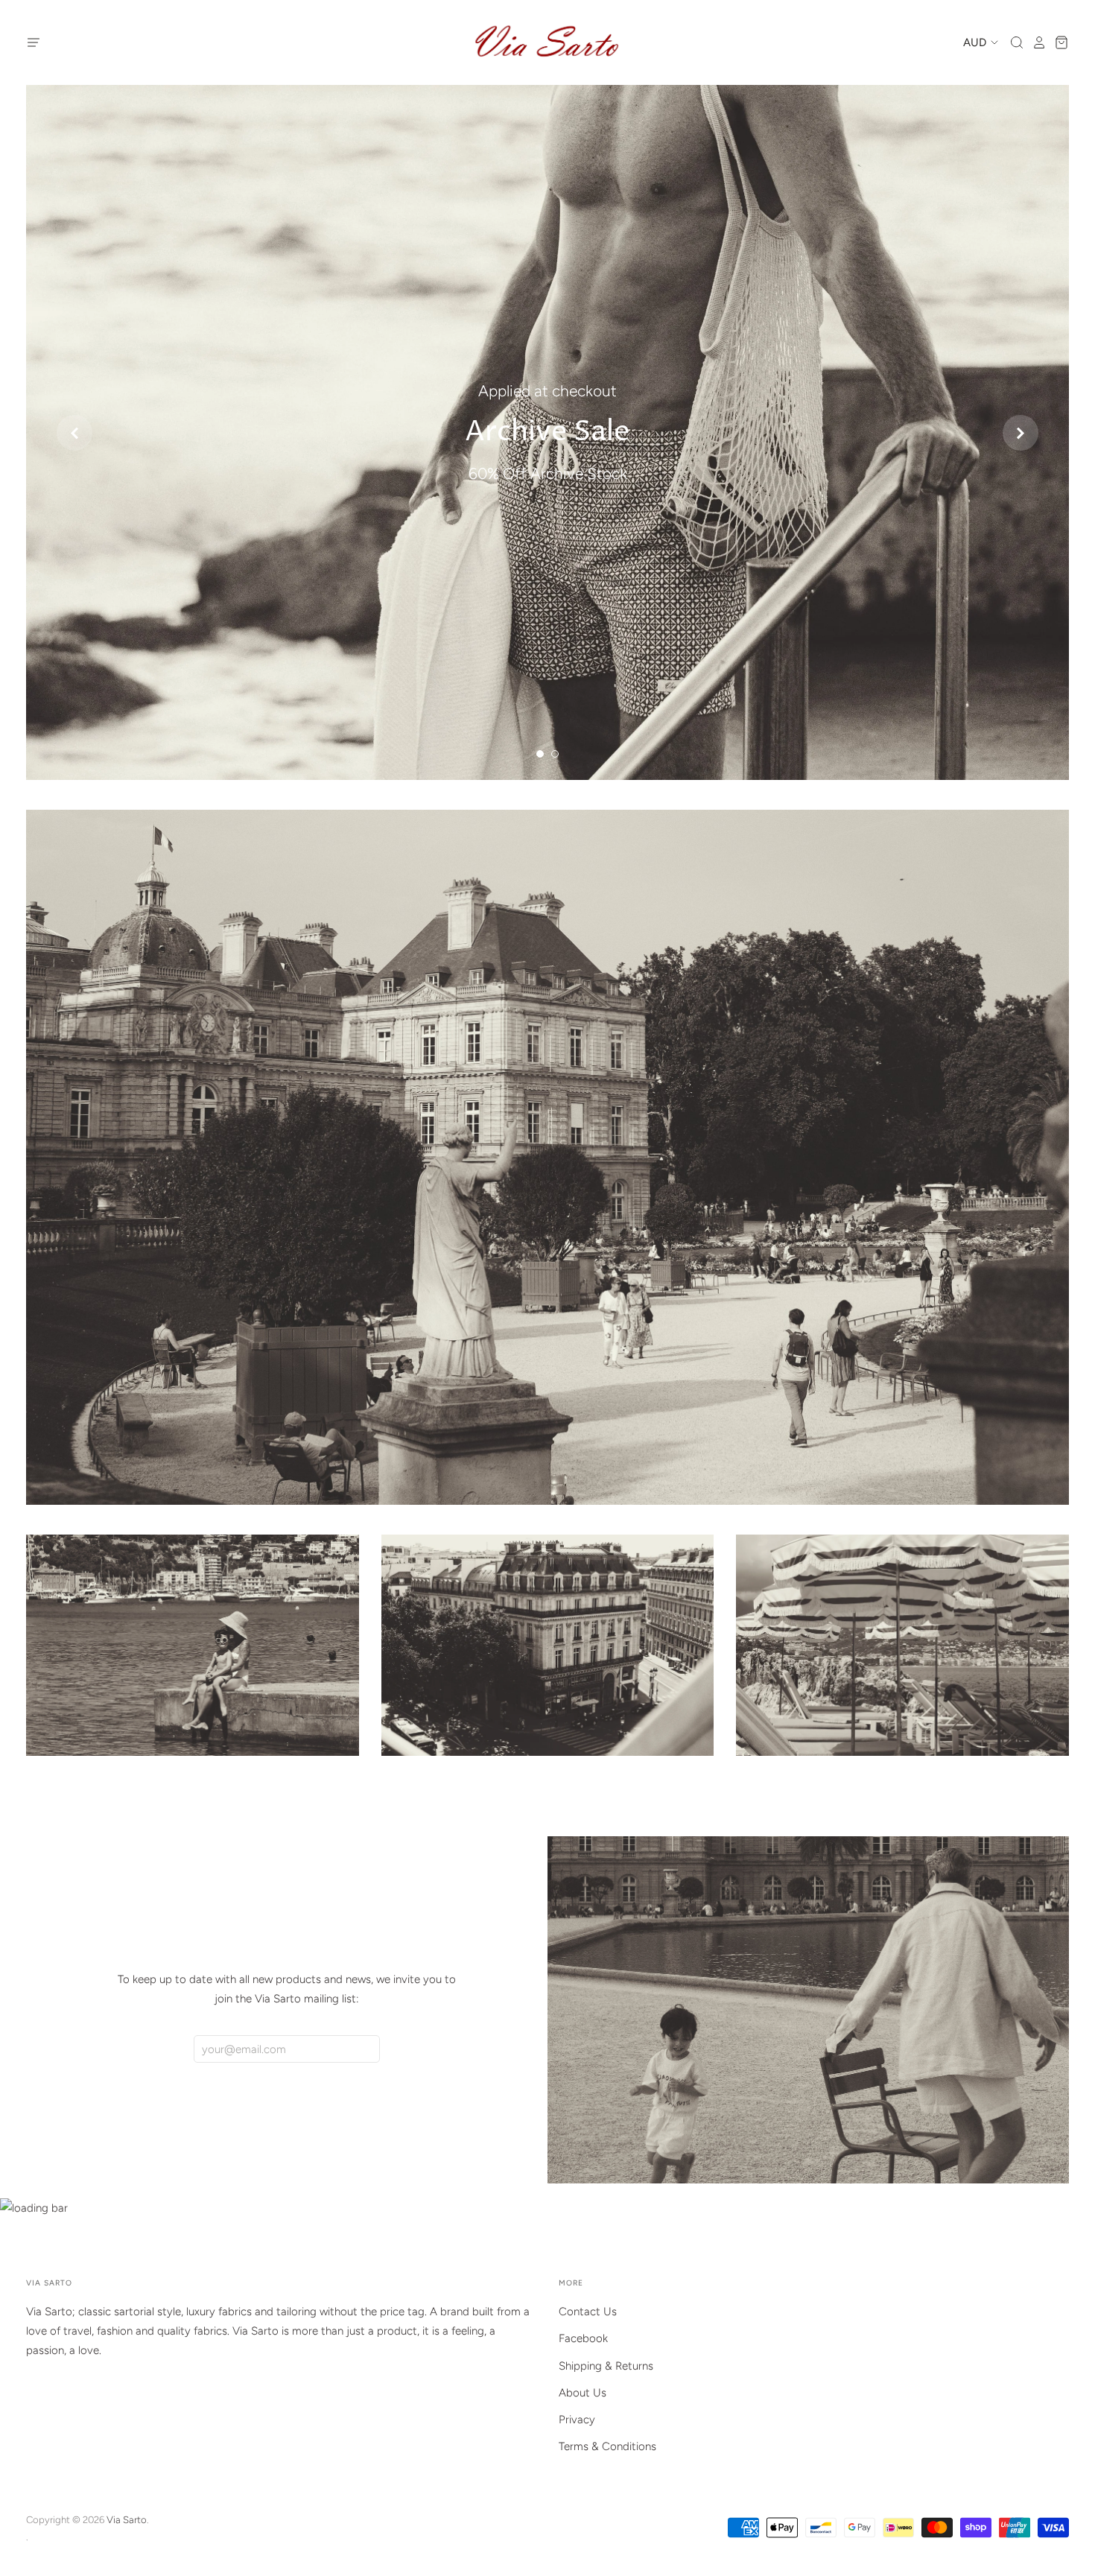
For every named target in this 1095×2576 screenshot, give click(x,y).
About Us (583, 2393)
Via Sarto (127, 2520)
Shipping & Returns (606, 2366)
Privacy (577, 2420)
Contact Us (588, 2312)
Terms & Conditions (607, 2446)
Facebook (583, 2338)
